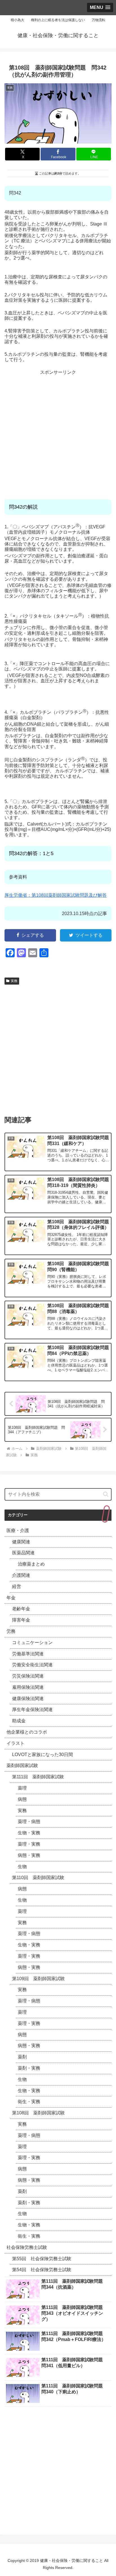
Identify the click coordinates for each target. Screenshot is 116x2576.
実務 (14, 981)
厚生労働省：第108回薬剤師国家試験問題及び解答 (56, 895)
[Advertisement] (58, 433)
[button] (106, 1494)
